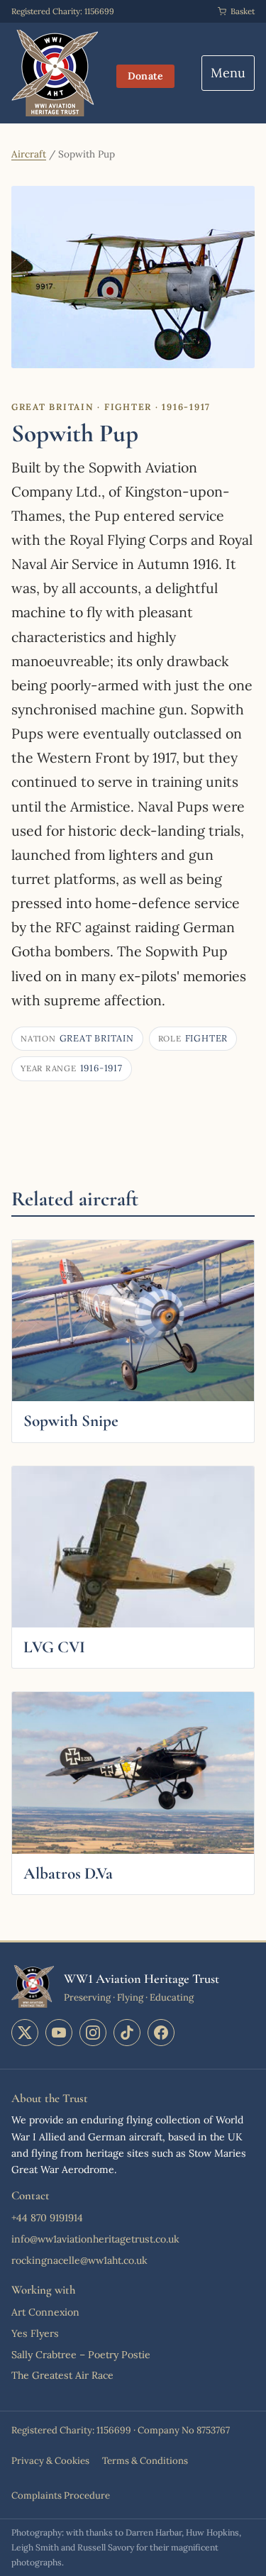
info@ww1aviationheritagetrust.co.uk (95, 2239)
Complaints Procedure (61, 2495)
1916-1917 (72, 1068)
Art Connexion (45, 2312)
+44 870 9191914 (47, 2218)
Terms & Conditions (145, 2461)
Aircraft (29, 154)
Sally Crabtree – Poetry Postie (81, 2355)
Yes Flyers (35, 2333)
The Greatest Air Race (62, 2375)
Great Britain (77, 1038)
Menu (228, 73)
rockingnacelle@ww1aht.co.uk (79, 2260)
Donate (146, 76)
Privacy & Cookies (50, 2461)
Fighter (193, 1038)
